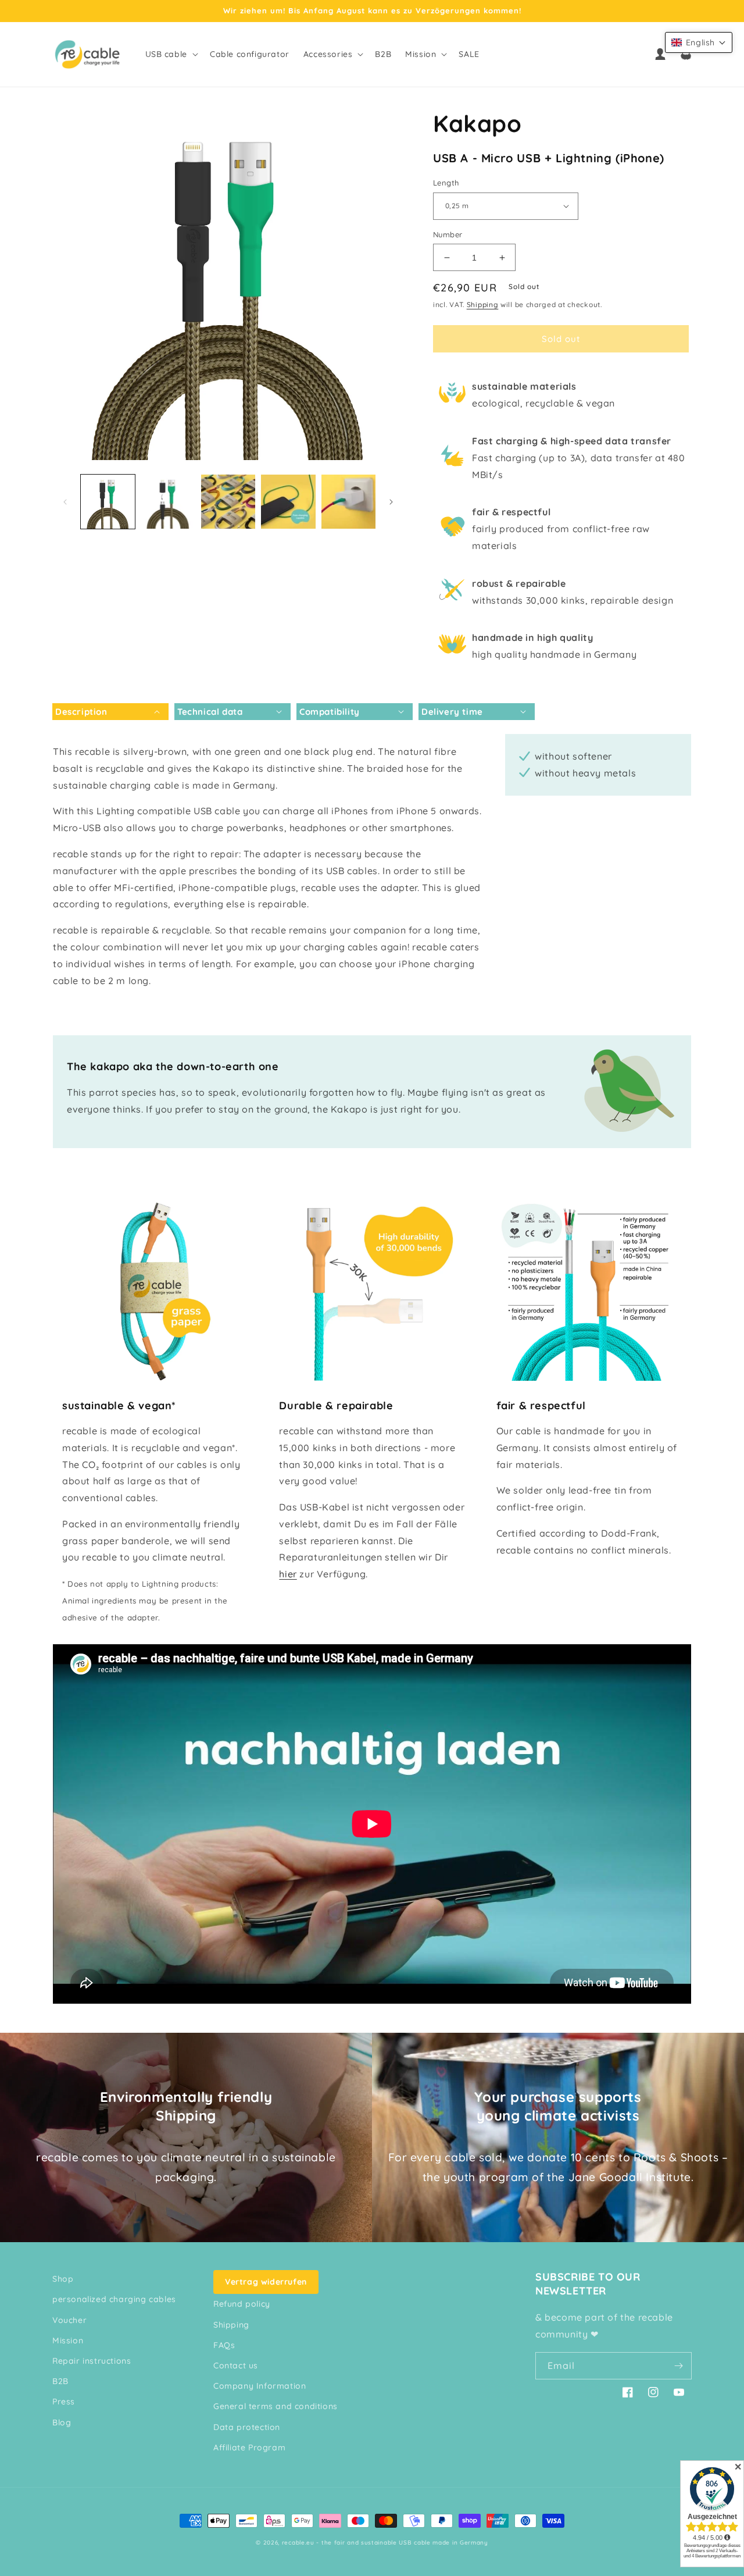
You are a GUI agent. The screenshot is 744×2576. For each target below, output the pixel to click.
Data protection (247, 2427)
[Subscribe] (678, 2366)
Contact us (236, 2365)
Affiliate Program (249, 2447)
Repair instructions (92, 2361)
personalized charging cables (114, 2299)
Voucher (69, 2320)
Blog (62, 2422)
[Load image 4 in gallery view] (288, 502)
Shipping (483, 304)
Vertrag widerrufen (266, 2282)
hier (288, 1574)
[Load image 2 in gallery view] (168, 502)
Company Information (260, 2386)
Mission (68, 2340)
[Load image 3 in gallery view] (228, 502)
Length (446, 183)
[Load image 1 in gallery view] (108, 502)
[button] (171, 54)
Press (64, 2402)
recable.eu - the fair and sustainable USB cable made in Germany (385, 2543)
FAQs (224, 2345)
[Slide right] (391, 502)
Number (448, 234)
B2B (60, 2381)
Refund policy (242, 2304)
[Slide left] (65, 502)
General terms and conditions (276, 2406)
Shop (63, 2279)
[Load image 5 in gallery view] (348, 502)
